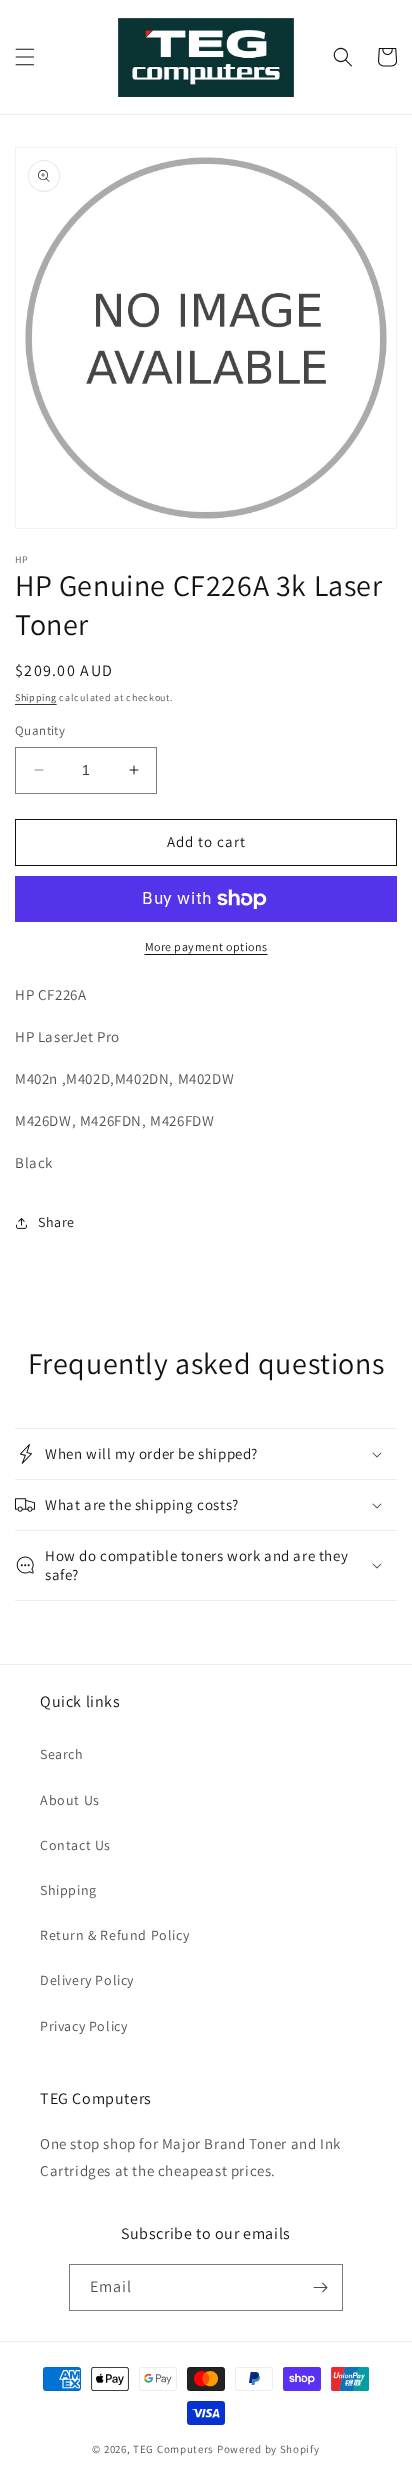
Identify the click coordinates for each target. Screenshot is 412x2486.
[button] (25, 57)
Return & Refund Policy (114, 1935)
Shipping (36, 697)
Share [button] (56, 1222)
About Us (70, 1800)
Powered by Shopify (268, 2449)
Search (62, 1754)
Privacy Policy (83, 2026)
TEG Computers (173, 2449)
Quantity (40, 730)
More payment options (206, 946)
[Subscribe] (320, 2287)
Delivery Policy (87, 1980)
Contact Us (75, 1845)
